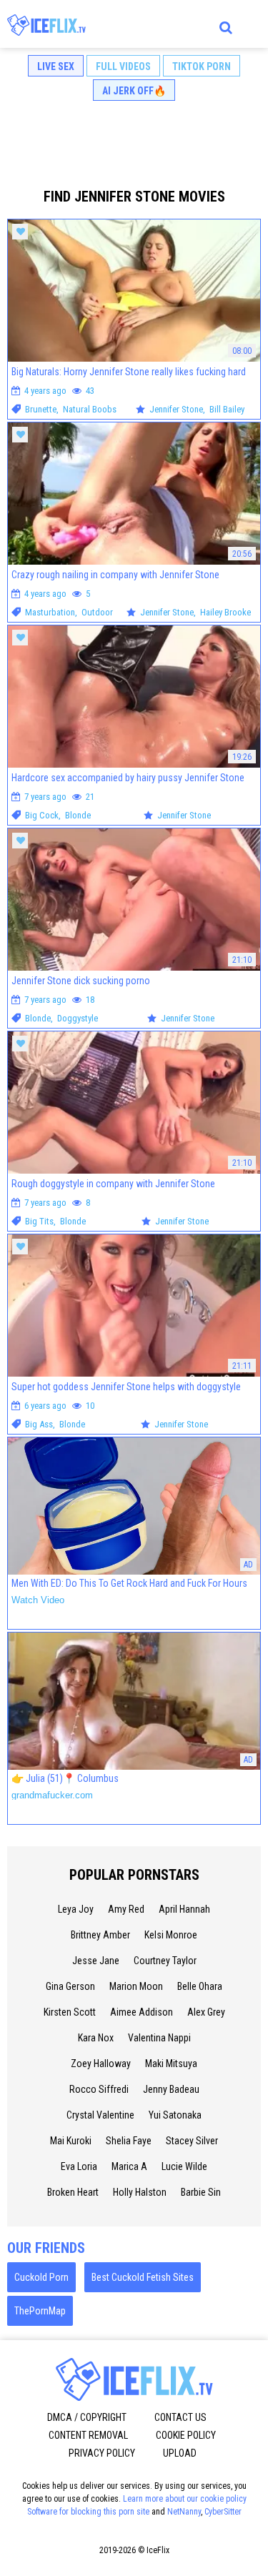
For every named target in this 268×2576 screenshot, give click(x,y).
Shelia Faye (129, 2141)
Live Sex (56, 66)
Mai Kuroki (71, 2141)
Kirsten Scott (70, 2012)
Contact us (180, 2417)
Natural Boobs (90, 409)
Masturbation (50, 612)
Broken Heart (73, 2192)
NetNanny (184, 2512)
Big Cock (42, 815)
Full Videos (123, 66)
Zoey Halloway (101, 2064)
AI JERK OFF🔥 (134, 91)
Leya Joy (76, 1909)
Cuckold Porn (41, 2277)
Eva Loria (79, 2166)
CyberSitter (223, 2512)
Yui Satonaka (175, 2115)
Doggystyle (78, 1018)
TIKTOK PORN (202, 66)
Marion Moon (136, 1986)
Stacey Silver (192, 2141)
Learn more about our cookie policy (185, 2499)
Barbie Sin (201, 2192)
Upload (180, 2453)
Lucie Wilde (184, 2166)
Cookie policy (186, 2435)
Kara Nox (96, 2038)
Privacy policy (102, 2453)
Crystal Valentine (100, 2115)
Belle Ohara (200, 1986)
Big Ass (39, 1424)
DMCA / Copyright (87, 2417)
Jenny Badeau (171, 2089)
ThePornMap (40, 2311)
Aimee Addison (142, 2012)
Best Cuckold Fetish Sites (143, 2277)
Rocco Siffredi (99, 2089)
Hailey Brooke (225, 612)
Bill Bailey (227, 409)
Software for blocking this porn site (88, 2512)
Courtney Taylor (165, 1961)
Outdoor (97, 612)
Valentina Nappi (159, 2038)
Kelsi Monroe (171, 1935)
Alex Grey (206, 2012)
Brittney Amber (100, 1935)
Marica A (129, 2166)
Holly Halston (140, 2192)
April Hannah (184, 1909)
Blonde (78, 815)
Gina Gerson (70, 1986)
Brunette (41, 409)
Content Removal (88, 2435)
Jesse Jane (96, 1961)
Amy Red (126, 1909)
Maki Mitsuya (171, 2064)
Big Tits (39, 1221)
